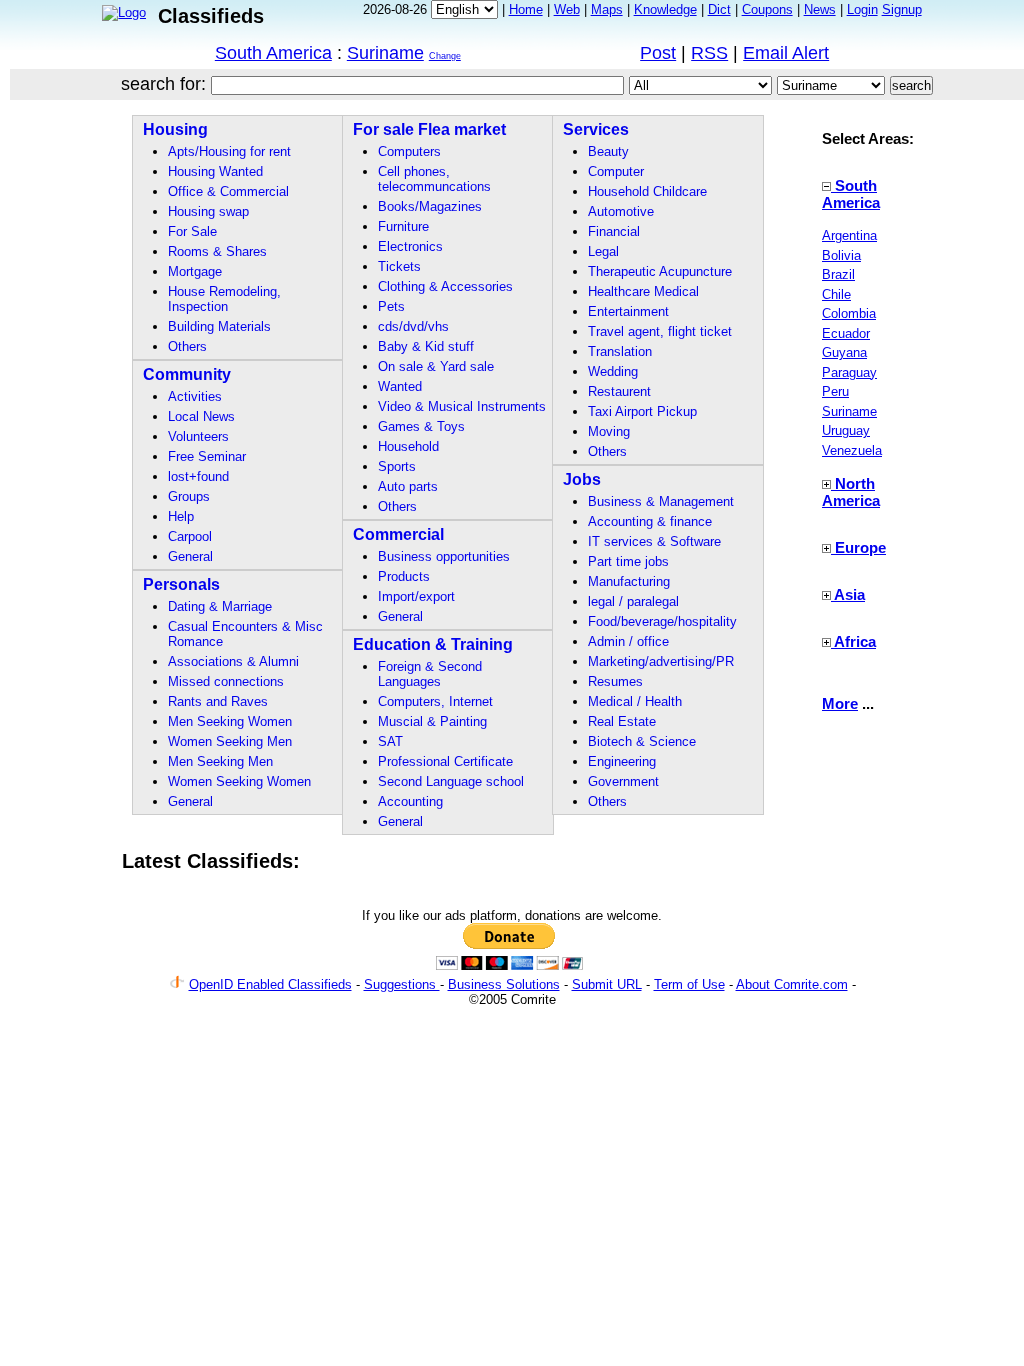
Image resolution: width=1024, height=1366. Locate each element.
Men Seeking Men (220, 761)
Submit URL (607, 984)
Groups (189, 496)
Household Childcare (647, 191)
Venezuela (852, 450)
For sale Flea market (429, 129)
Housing (175, 129)
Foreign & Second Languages (430, 674)
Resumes (615, 681)
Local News (201, 416)
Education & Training (433, 644)
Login (862, 9)
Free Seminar (207, 456)
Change (445, 56)
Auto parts (408, 486)
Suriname (385, 53)
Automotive (621, 211)
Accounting (410, 801)
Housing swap (208, 211)
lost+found (198, 476)
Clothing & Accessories (445, 286)
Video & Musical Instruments (462, 406)
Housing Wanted (215, 171)
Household (408, 446)
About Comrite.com (792, 984)
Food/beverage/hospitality (662, 621)
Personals (181, 584)
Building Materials (219, 326)
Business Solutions (504, 984)
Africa (855, 641)
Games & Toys (421, 426)
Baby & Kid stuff (426, 346)
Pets (391, 306)
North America (851, 492)
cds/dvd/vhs (413, 326)
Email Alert (786, 53)
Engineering (622, 761)
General (190, 556)
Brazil (838, 274)
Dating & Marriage (220, 606)
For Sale (192, 231)
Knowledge (665, 9)
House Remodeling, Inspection (224, 299)
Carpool (190, 536)
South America (273, 53)
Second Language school (451, 781)
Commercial (398, 534)
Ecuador (846, 333)
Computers (409, 151)
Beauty (608, 151)
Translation (620, 351)
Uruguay (846, 430)
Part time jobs (628, 561)
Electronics (410, 246)
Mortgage (195, 271)
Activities (195, 396)
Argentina (849, 235)
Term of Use (689, 984)
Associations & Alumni (233, 661)
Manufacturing (629, 581)
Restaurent (619, 391)
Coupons (767, 9)
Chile (836, 294)
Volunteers (198, 436)
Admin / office (628, 641)
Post (658, 53)
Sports (397, 466)
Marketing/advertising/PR (661, 661)
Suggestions (402, 984)
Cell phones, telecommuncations (434, 179)
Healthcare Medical (643, 291)
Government (623, 781)
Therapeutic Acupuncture (660, 271)
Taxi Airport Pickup (642, 411)
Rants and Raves (218, 701)
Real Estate (622, 721)
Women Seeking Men (230, 741)
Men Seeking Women (230, 721)
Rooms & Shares (217, 251)
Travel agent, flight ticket (660, 331)
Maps (607, 9)
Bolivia (841, 255)
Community (187, 374)
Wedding (613, 371)
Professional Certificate (445, 761)
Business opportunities (444, 556)
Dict (719, 9)
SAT (390, 741)
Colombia (849, 313)
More (840, 703)
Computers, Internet (435, 701)
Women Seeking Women (239, 781)
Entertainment (628, 311)
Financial (614, 231)
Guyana (844, 352)
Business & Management (661, 501)
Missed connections (226, 681)
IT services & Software (654, 541)
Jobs (582, 479)
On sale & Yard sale (436, 366)
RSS (709, 53)
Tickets (399, 266)
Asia (849, 594)
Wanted (400, 386)
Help (181, 516)
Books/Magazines (430, 206)
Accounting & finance (650, 521)
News (820, 9)
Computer (616, 171)
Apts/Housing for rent (229, 151)
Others (187, 346)
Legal (603, 251)
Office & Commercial (228, 191)
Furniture (403, 226)
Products (404, 576)
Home (526, 9)
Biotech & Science (642, 741)
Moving (609, 431)
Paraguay (849, 372)
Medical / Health (635, 701)
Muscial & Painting (432, 721)
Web (567, 9)
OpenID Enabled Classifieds (270, 984)
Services (596, 129)
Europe (860, 547)
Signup (902, 9)
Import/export (416, 596)
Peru (835, 391)
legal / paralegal (633, 601)
